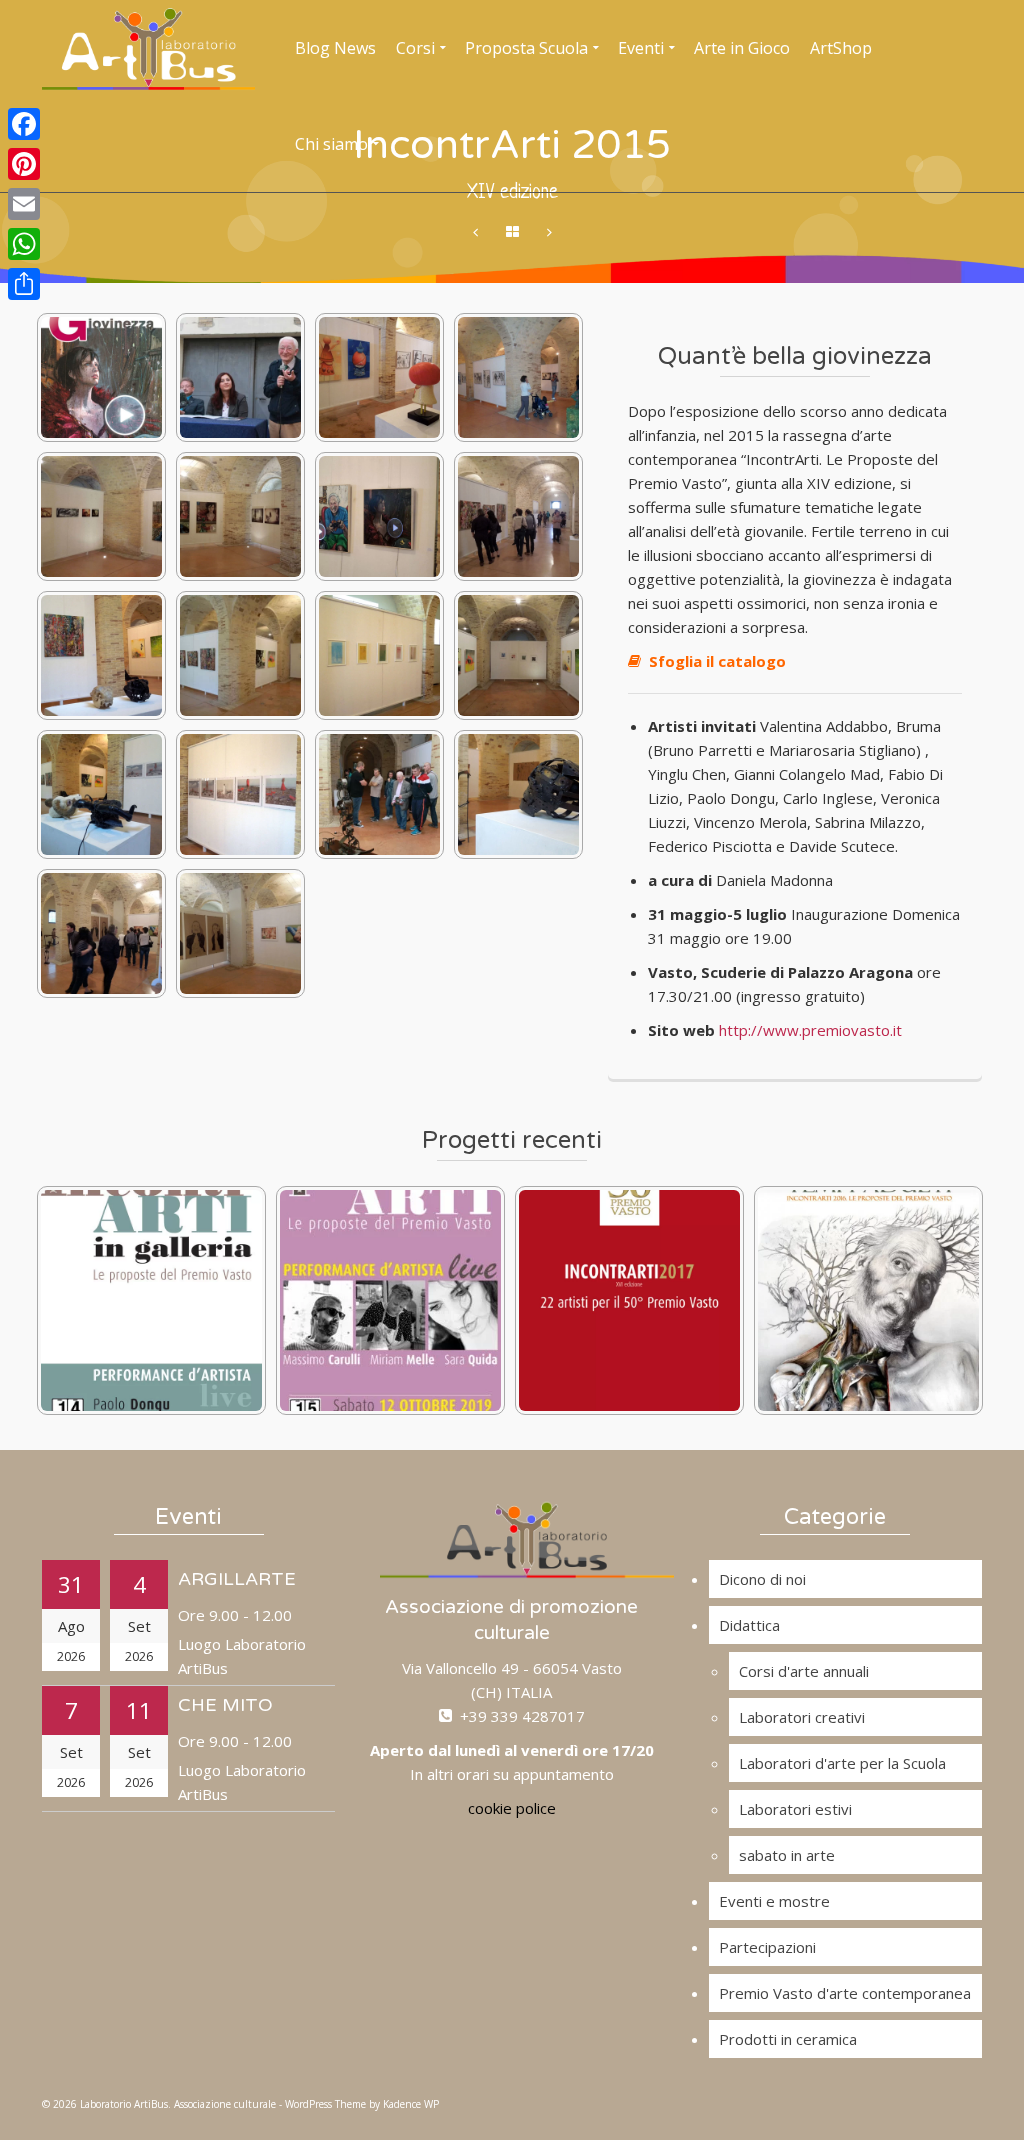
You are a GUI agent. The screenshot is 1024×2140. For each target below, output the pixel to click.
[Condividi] (24, 284)
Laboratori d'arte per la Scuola (842, 1763)
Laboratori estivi (795, 1809)
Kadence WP (411, 2104)
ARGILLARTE (237, 1579)
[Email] (24, 204)
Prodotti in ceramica (788, 2039)
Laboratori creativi (802, 1717)
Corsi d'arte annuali (804, 1671)
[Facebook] (24, 124)
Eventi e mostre (774, 1901)
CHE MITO (225, 1705)
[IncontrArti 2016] (475, 232)
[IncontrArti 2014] (549, 232)
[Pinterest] (24, 164)
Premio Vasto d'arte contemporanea (845, 1993)
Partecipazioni (767, 1947)
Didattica (749, 1625)
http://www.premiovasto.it (810, 1030)
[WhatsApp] (24, 244)
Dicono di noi (762, 1579)
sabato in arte (787, 1855)
